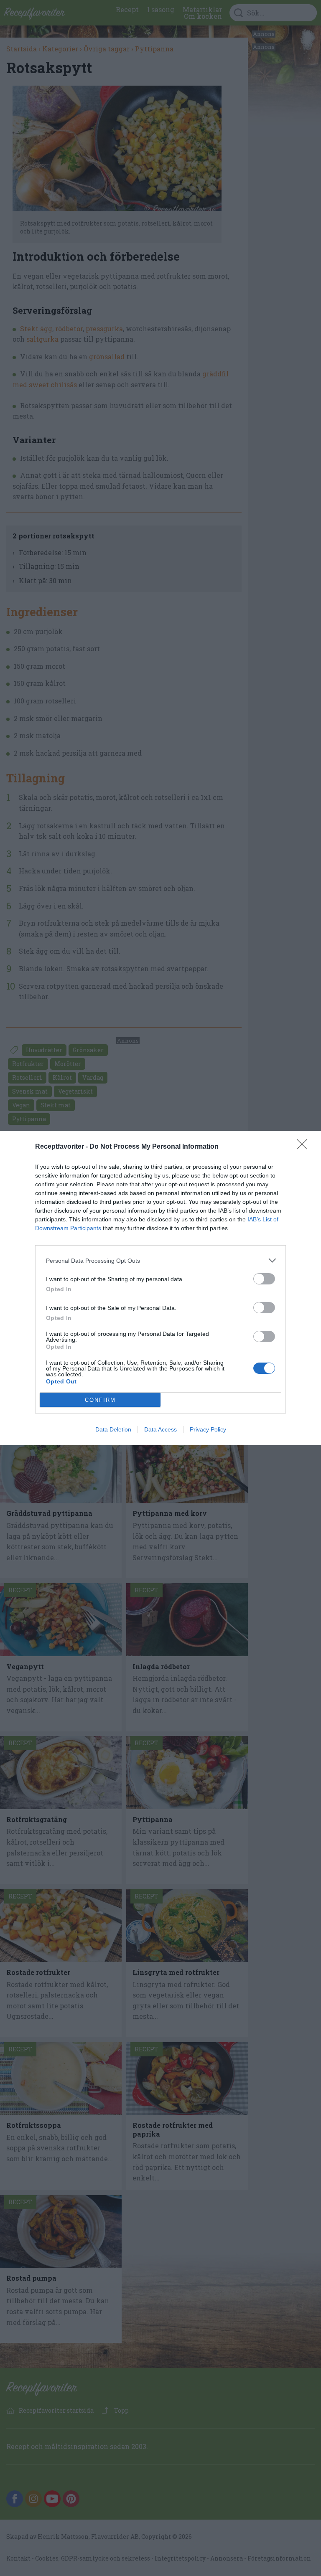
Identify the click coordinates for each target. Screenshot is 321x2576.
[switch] (264, 1279)
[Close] (305, 1147)
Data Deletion (113, 1429)
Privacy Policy (208, 1429)
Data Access (160, 1429)
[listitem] (160, 1260)
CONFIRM (100, 1400)
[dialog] (160, 1288)
